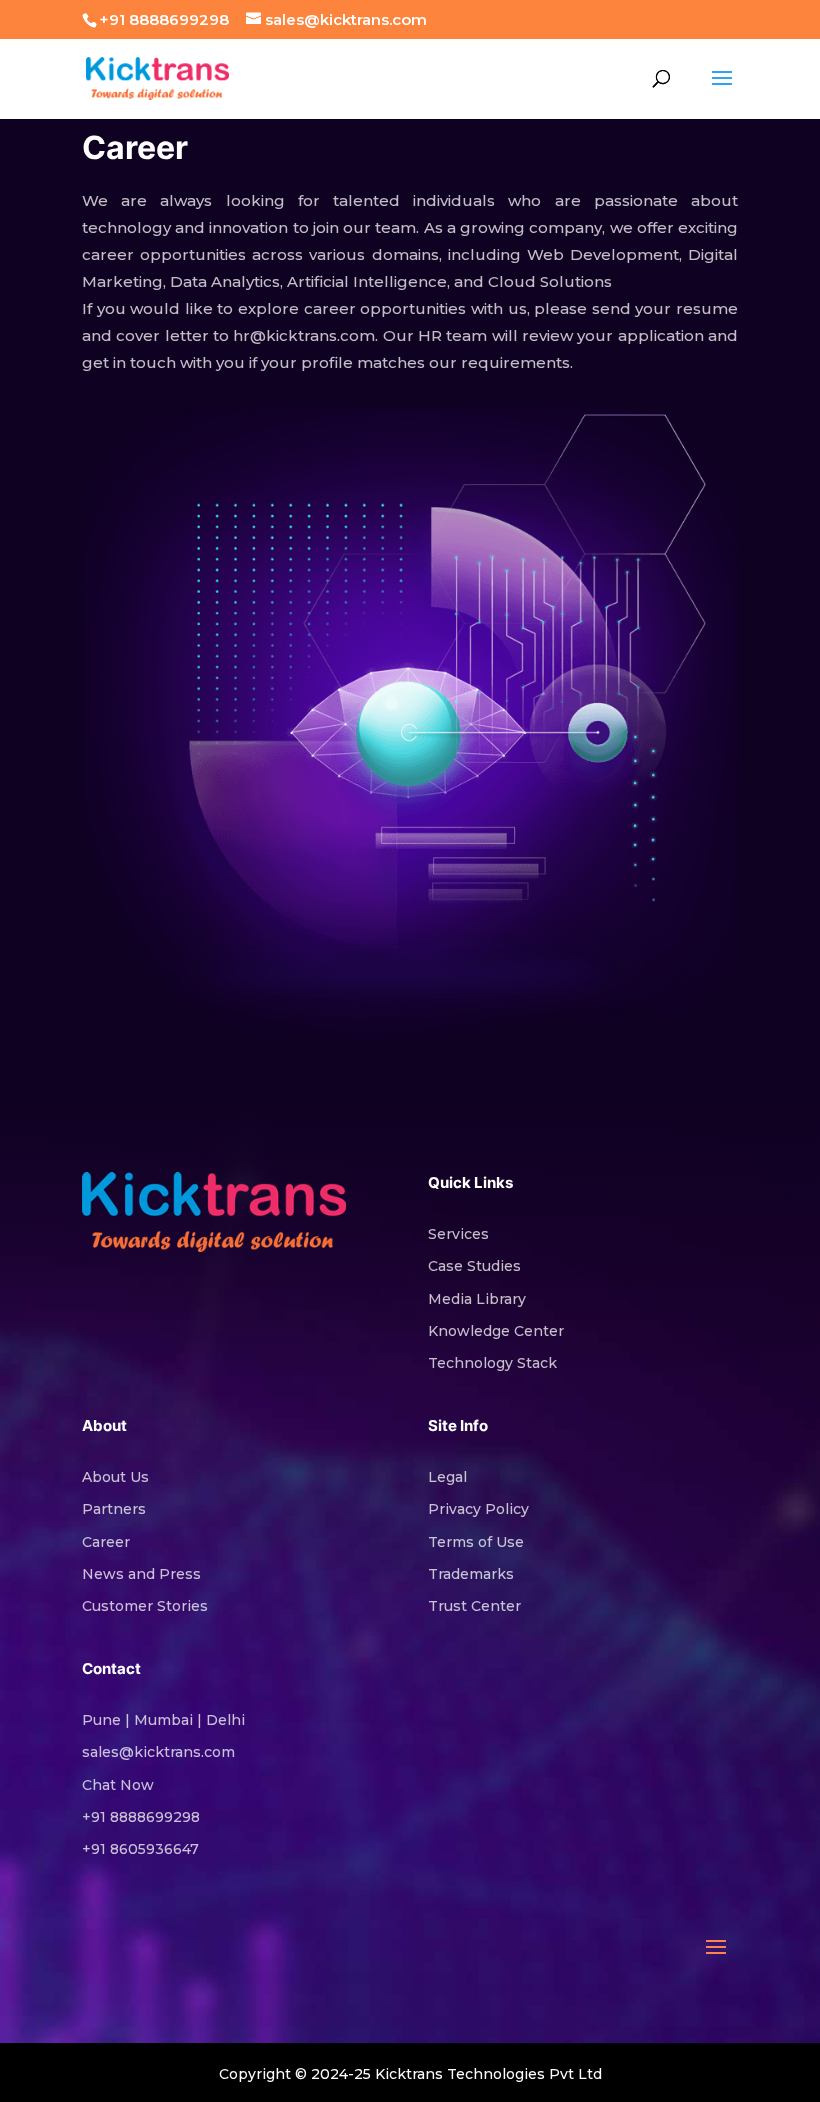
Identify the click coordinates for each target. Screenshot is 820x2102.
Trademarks (471, 1574)
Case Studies (474, 1266)
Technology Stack (492, 1363)
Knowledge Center (496, 1331)
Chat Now (118, 1785)
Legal (447, 1477)
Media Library (477, 1299)
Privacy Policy (478, 1509)
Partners (114, 1509)
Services (458, 1234)
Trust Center (474, 1606)
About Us (115, 1477)
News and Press (141, 1574)
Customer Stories (145, 1606)
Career (106, 1542)
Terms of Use (476, 1542)
